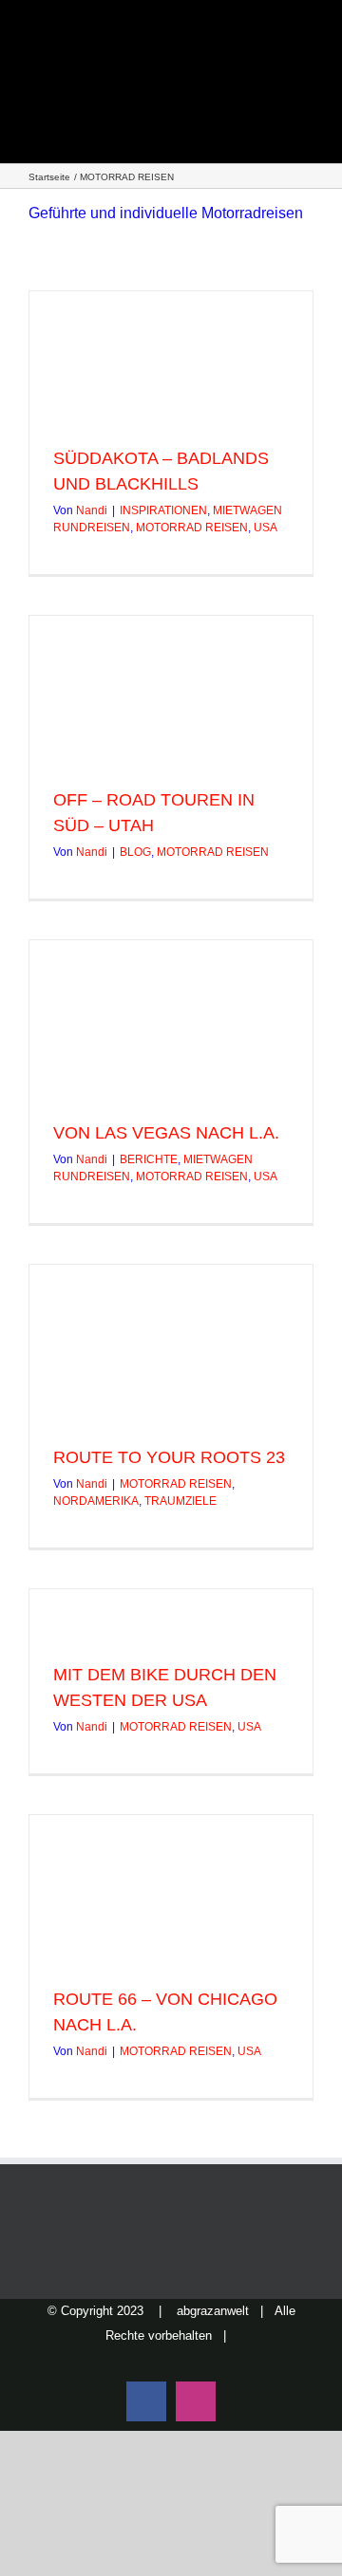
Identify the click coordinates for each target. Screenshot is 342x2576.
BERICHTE (149, 1159)
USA (266, 528)
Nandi (92, 510)
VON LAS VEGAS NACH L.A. (166, 1133)
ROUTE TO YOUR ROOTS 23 (169, 1457)
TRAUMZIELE (180, 1501)
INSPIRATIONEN (163, 510)
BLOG (135, 852)
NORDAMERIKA (96, 1501)
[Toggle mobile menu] (306, 76)
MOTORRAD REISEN (192, 528)
